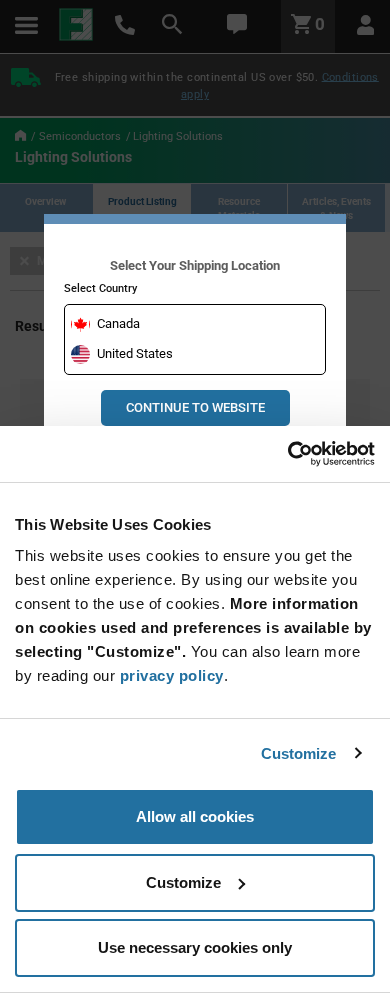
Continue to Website (195, 407)
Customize (299, 753)
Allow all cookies (195, 816)
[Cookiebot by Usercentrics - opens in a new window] (287, 454)
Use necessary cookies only (195, 947)
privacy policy (172, 675)
